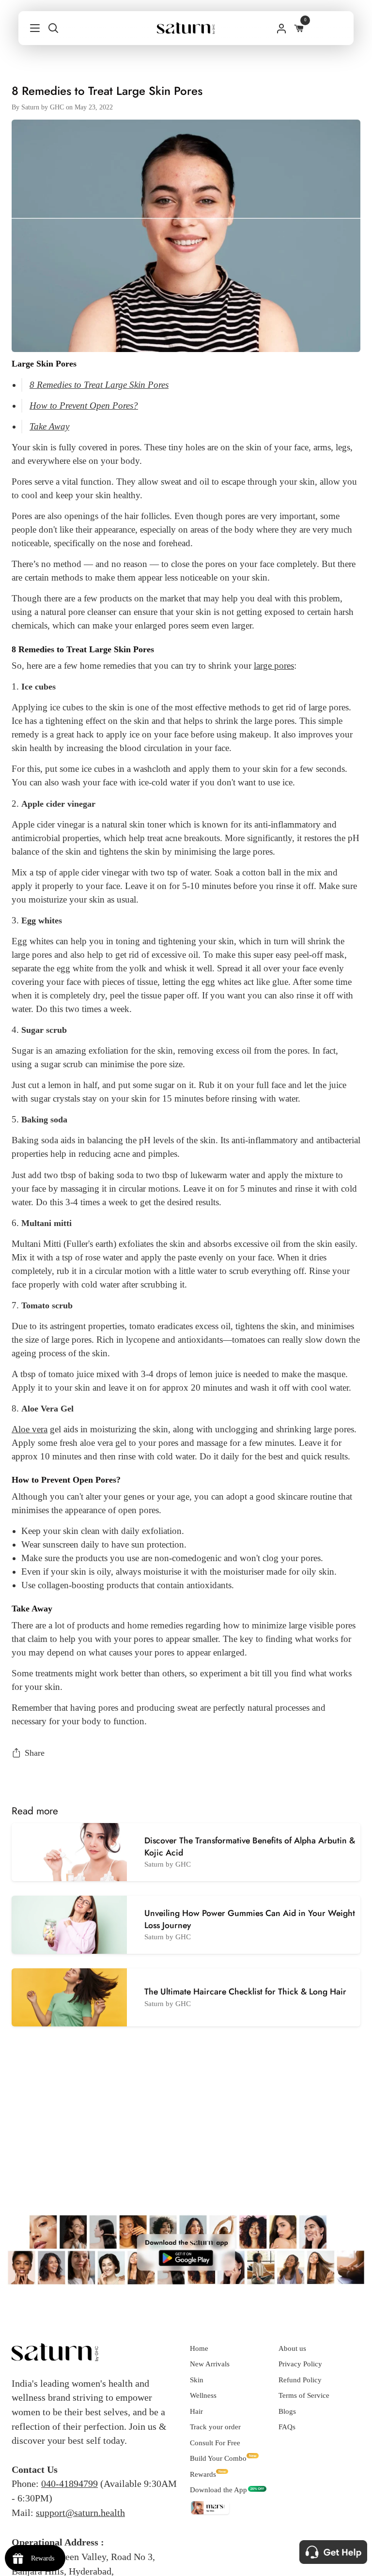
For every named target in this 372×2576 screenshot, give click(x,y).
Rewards (203, 2474)
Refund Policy (300, 2380)
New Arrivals (210, 2364)
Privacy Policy (300, 2364)
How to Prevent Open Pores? (84, 406)
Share (35, 1753)
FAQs (287, 2427)
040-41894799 (70, 2484)
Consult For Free (215, 2443)
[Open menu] (30, 28)
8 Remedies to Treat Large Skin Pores (99, 385)
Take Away (49, 426)
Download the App (218, 2490)
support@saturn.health (80, 2513)
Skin (197, 2380)
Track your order (215, 2427)
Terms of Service (304, 2395)
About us (292, 2348)
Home (199, 2348)
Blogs (287, 2411)
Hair (196, 2411)
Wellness (203, 2395)
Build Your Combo (218, 2458)
